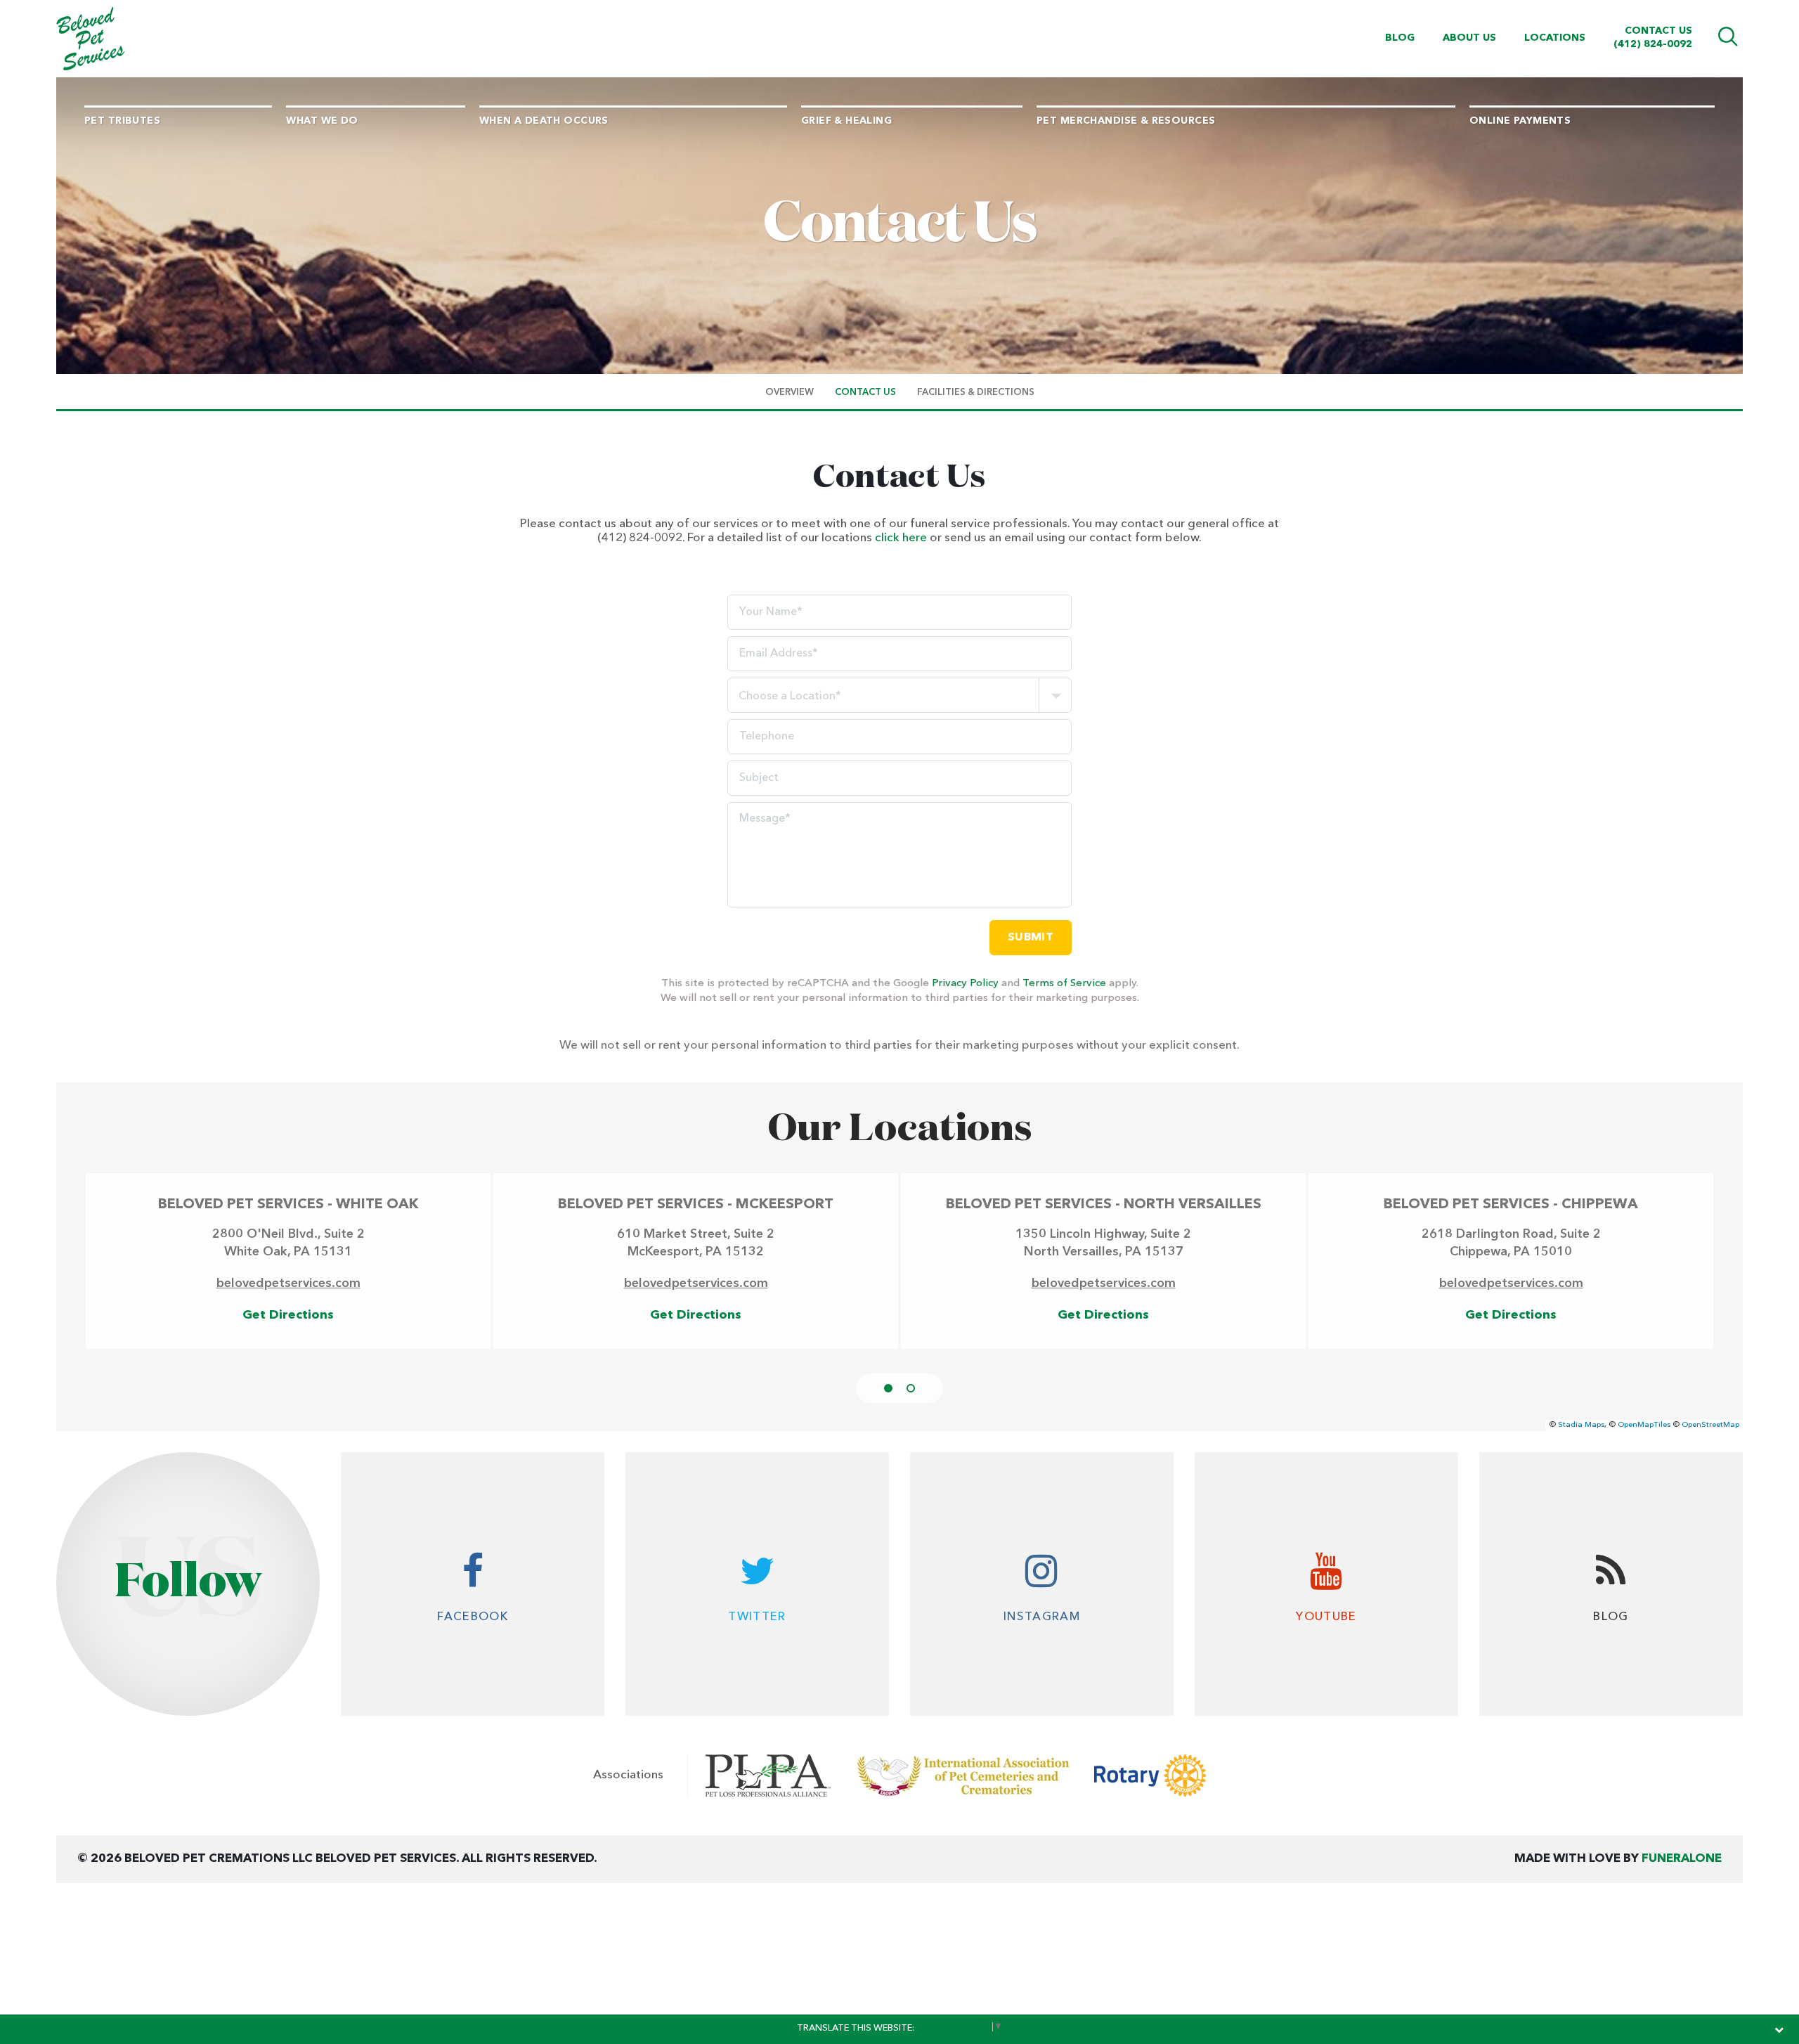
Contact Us (1658, 31)
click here (901, 538)
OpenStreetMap (1710, 1425)
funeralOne (1682, 1859)
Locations (1555, 38)
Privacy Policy (965, 984)
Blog (1400, 38)
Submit (1031, 938)
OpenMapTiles (1644, 1425)
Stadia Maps (1581, 1425)
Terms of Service (1064, 984)
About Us (1469, 38)
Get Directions (288, 1315)
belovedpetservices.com (288, 1283)
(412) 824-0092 (1653, 44)
